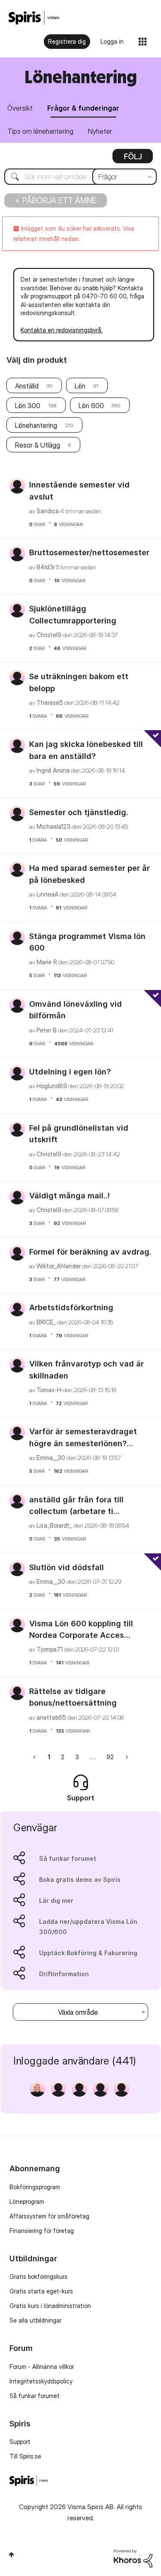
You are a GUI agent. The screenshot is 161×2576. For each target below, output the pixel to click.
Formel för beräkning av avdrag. (90, 1252)
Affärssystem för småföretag (49, 2216)
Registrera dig (67, 41)
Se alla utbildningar (35, 2320)
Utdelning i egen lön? (70, 1072)
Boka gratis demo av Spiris (80, 1879)
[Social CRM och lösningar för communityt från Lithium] (133, 2558)
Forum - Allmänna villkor (42, 2367)
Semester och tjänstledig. (79, 812)
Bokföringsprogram (35, 2187)
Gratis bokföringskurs (38, 2277)
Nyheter (100, 131)
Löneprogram (27, 2201)
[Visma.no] (34, 18)
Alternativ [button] (133, 159)
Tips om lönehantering (40, 131)
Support (20, 2442)
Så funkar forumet (68, 1858)
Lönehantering (36, 425)
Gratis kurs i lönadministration (50, 2306)
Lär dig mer (56, 1900)
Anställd (27, 386)
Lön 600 (91, 406)
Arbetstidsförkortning (71, 1308)
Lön (80, 386)
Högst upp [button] (11, 2555)
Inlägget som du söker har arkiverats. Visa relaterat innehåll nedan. (74, 233)
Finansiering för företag (42, 2231)
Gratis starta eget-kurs (41, 2291)
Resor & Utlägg (38, 445)
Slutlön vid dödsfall (67, 1567)
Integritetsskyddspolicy (41, 2381)
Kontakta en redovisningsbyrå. (62, 330)
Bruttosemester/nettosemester (89, 552)
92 (110, 1757)
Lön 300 (28, 406)
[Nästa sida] (126, 1757)
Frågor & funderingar (83, 108)
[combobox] (80, 177)
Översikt (20, 108)
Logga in (112, 41)
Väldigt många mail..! (70, 1196)
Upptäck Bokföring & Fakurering (88, 1953)
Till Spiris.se (25, 2456)
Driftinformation (64, 1974)
